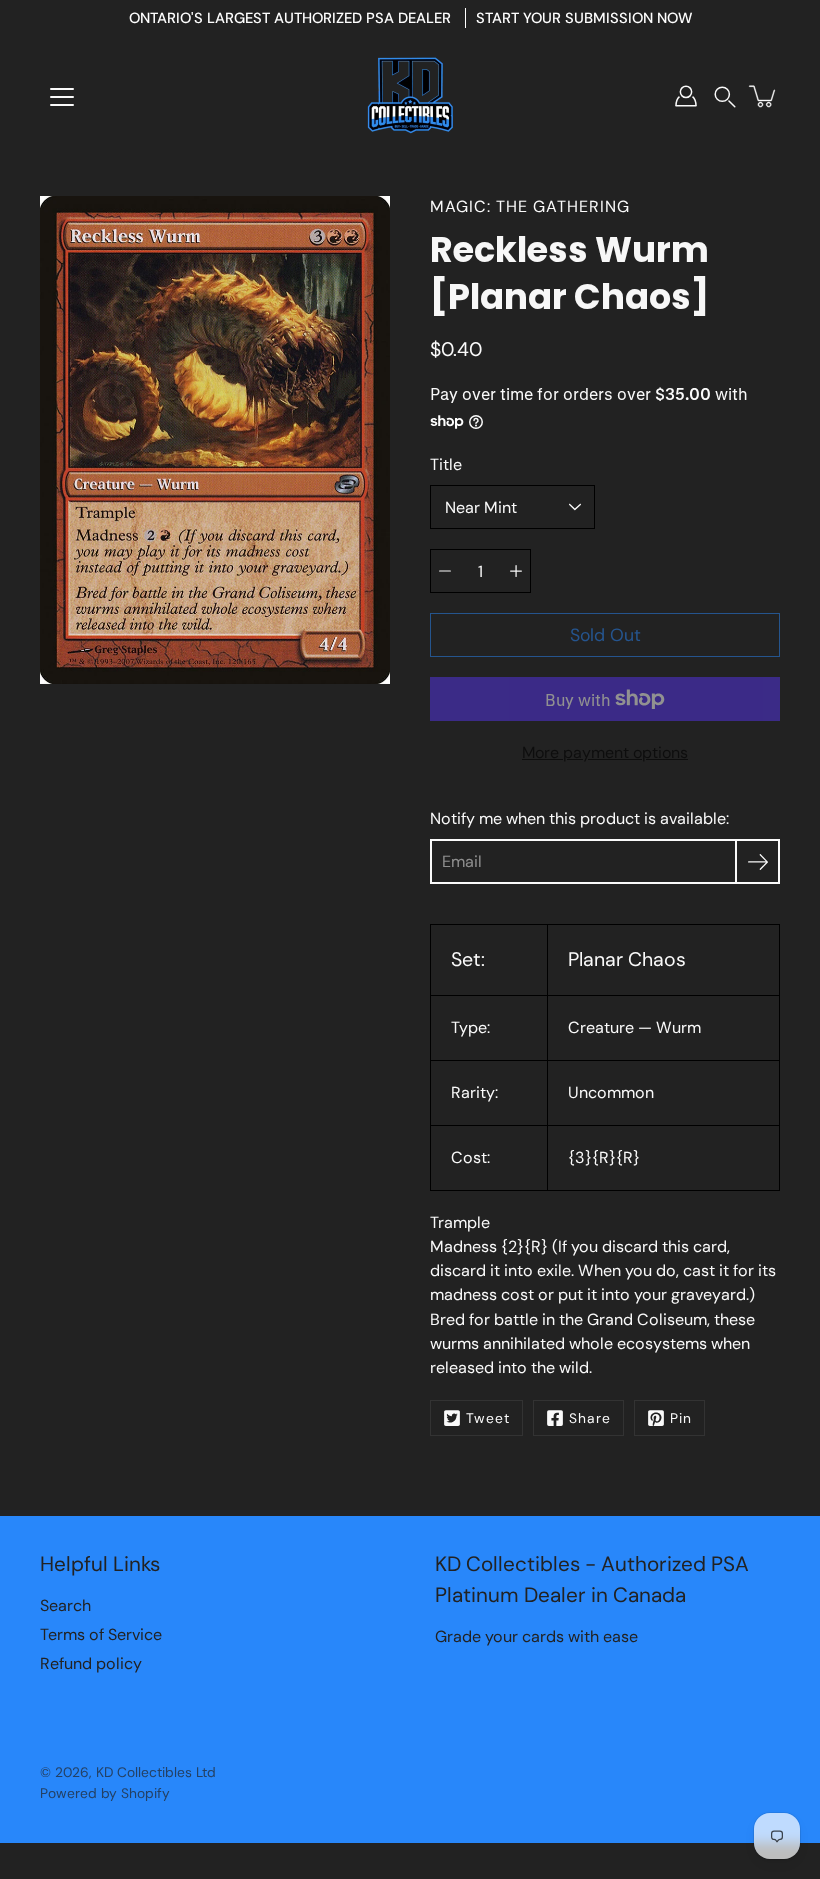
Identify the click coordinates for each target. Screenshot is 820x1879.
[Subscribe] (757, 861)
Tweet (488, 1418)
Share (590, 1418)
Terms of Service (101, 1634)
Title (446, 464)
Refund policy (91, 1663)
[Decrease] (445, 571)
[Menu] (62, 97)
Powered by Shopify (105, 1793)
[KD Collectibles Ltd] (410, 96)
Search (65, 1605)
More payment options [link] (605, 752)
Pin (681, 1418)
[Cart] (764, 96)
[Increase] (516, 571)
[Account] (686, 96)
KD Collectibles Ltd (156, 1772)
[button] (725, 96)
